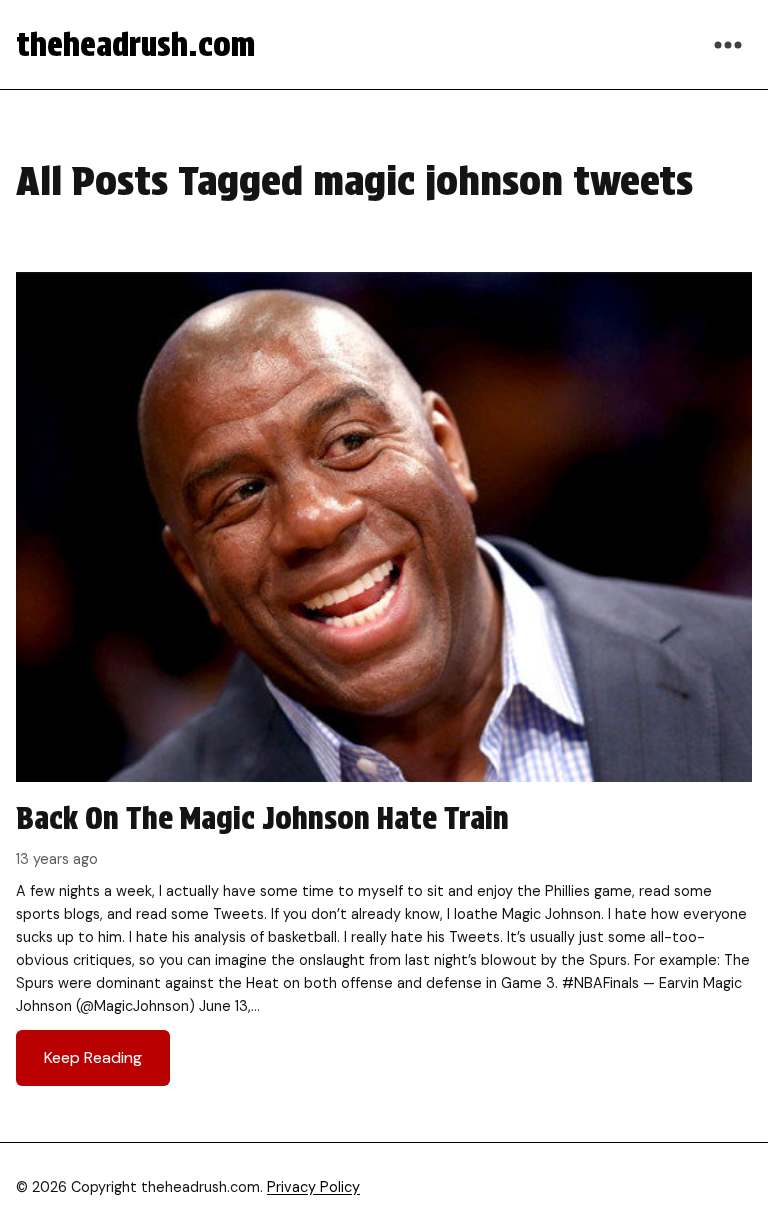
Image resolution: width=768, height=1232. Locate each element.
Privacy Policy (313, 1187)
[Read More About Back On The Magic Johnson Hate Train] (384, 687)
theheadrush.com (135, 44)
